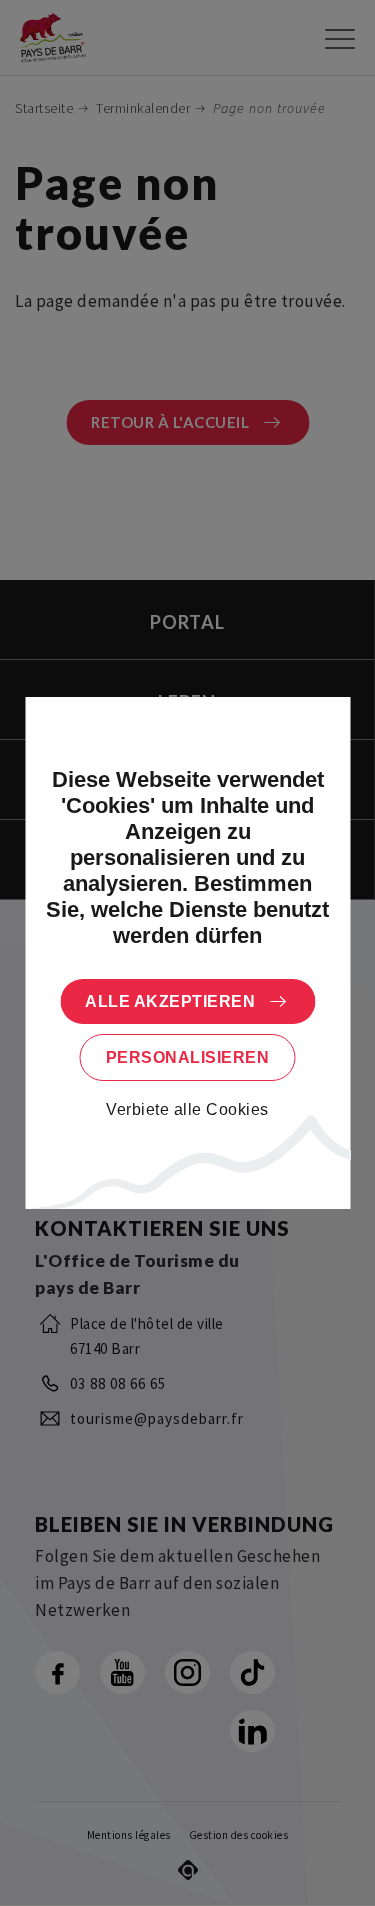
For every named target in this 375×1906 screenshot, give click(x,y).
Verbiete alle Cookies (187, 1109)
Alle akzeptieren (170, 1001)
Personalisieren (188, 1057)
